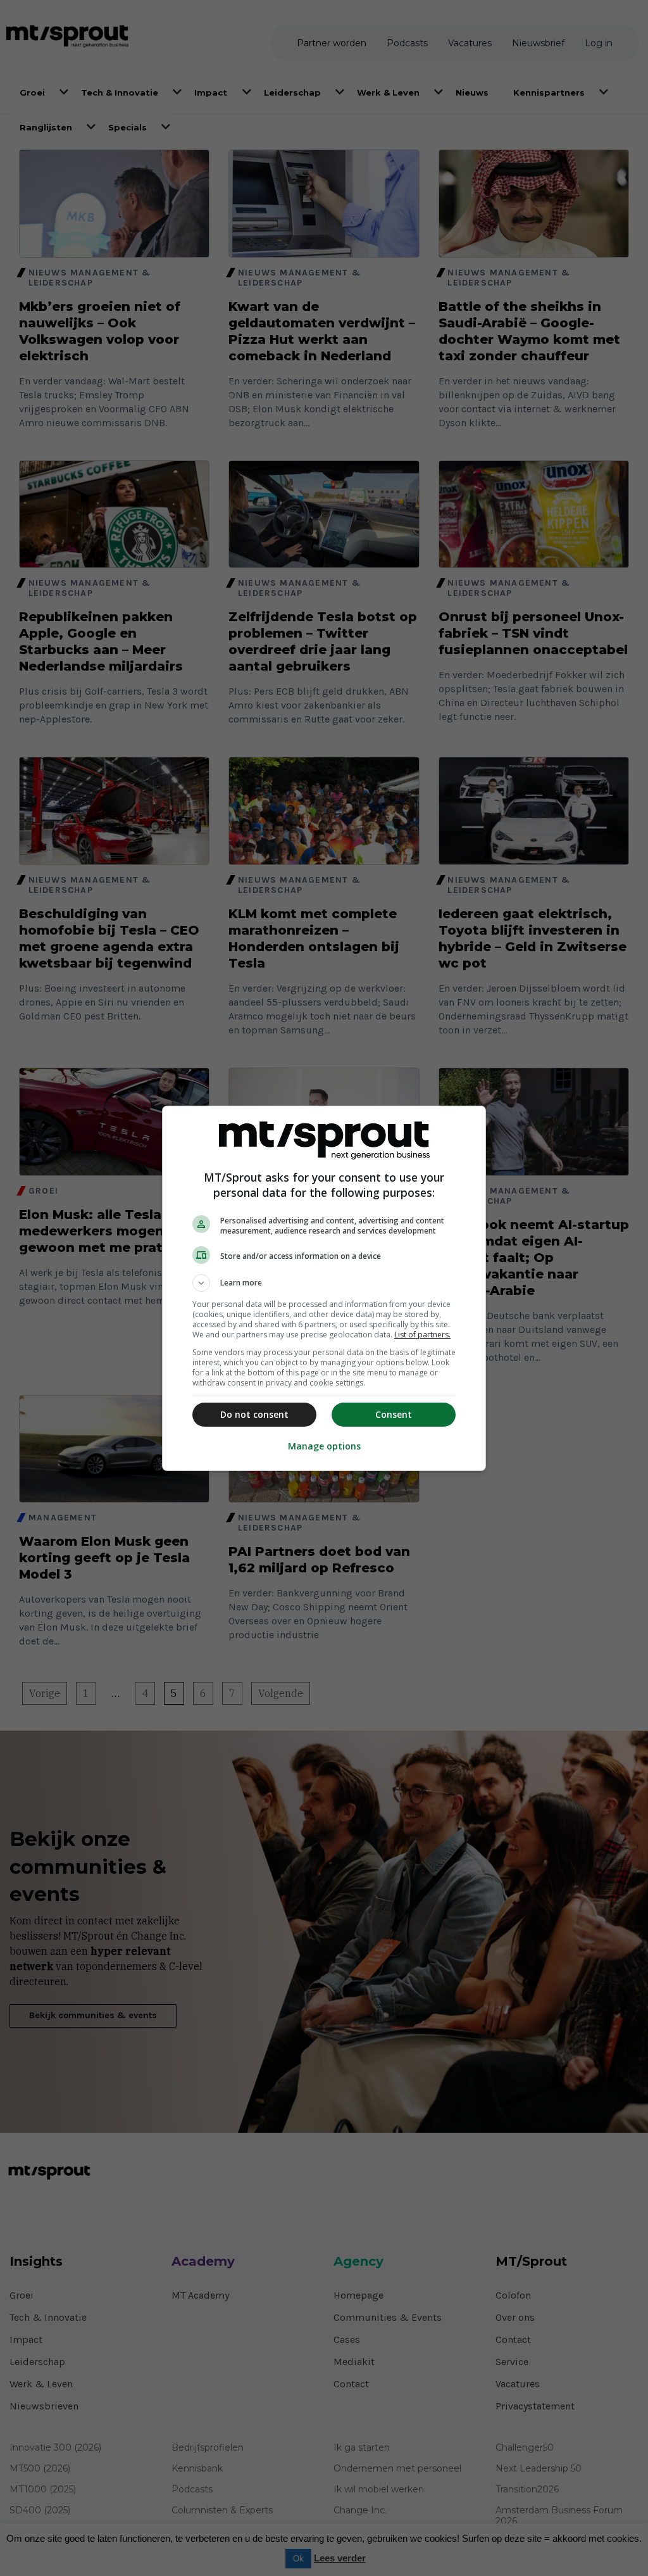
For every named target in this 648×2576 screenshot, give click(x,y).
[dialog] (324, 1288)
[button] (324, 1283)
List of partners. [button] (422, 1335)
